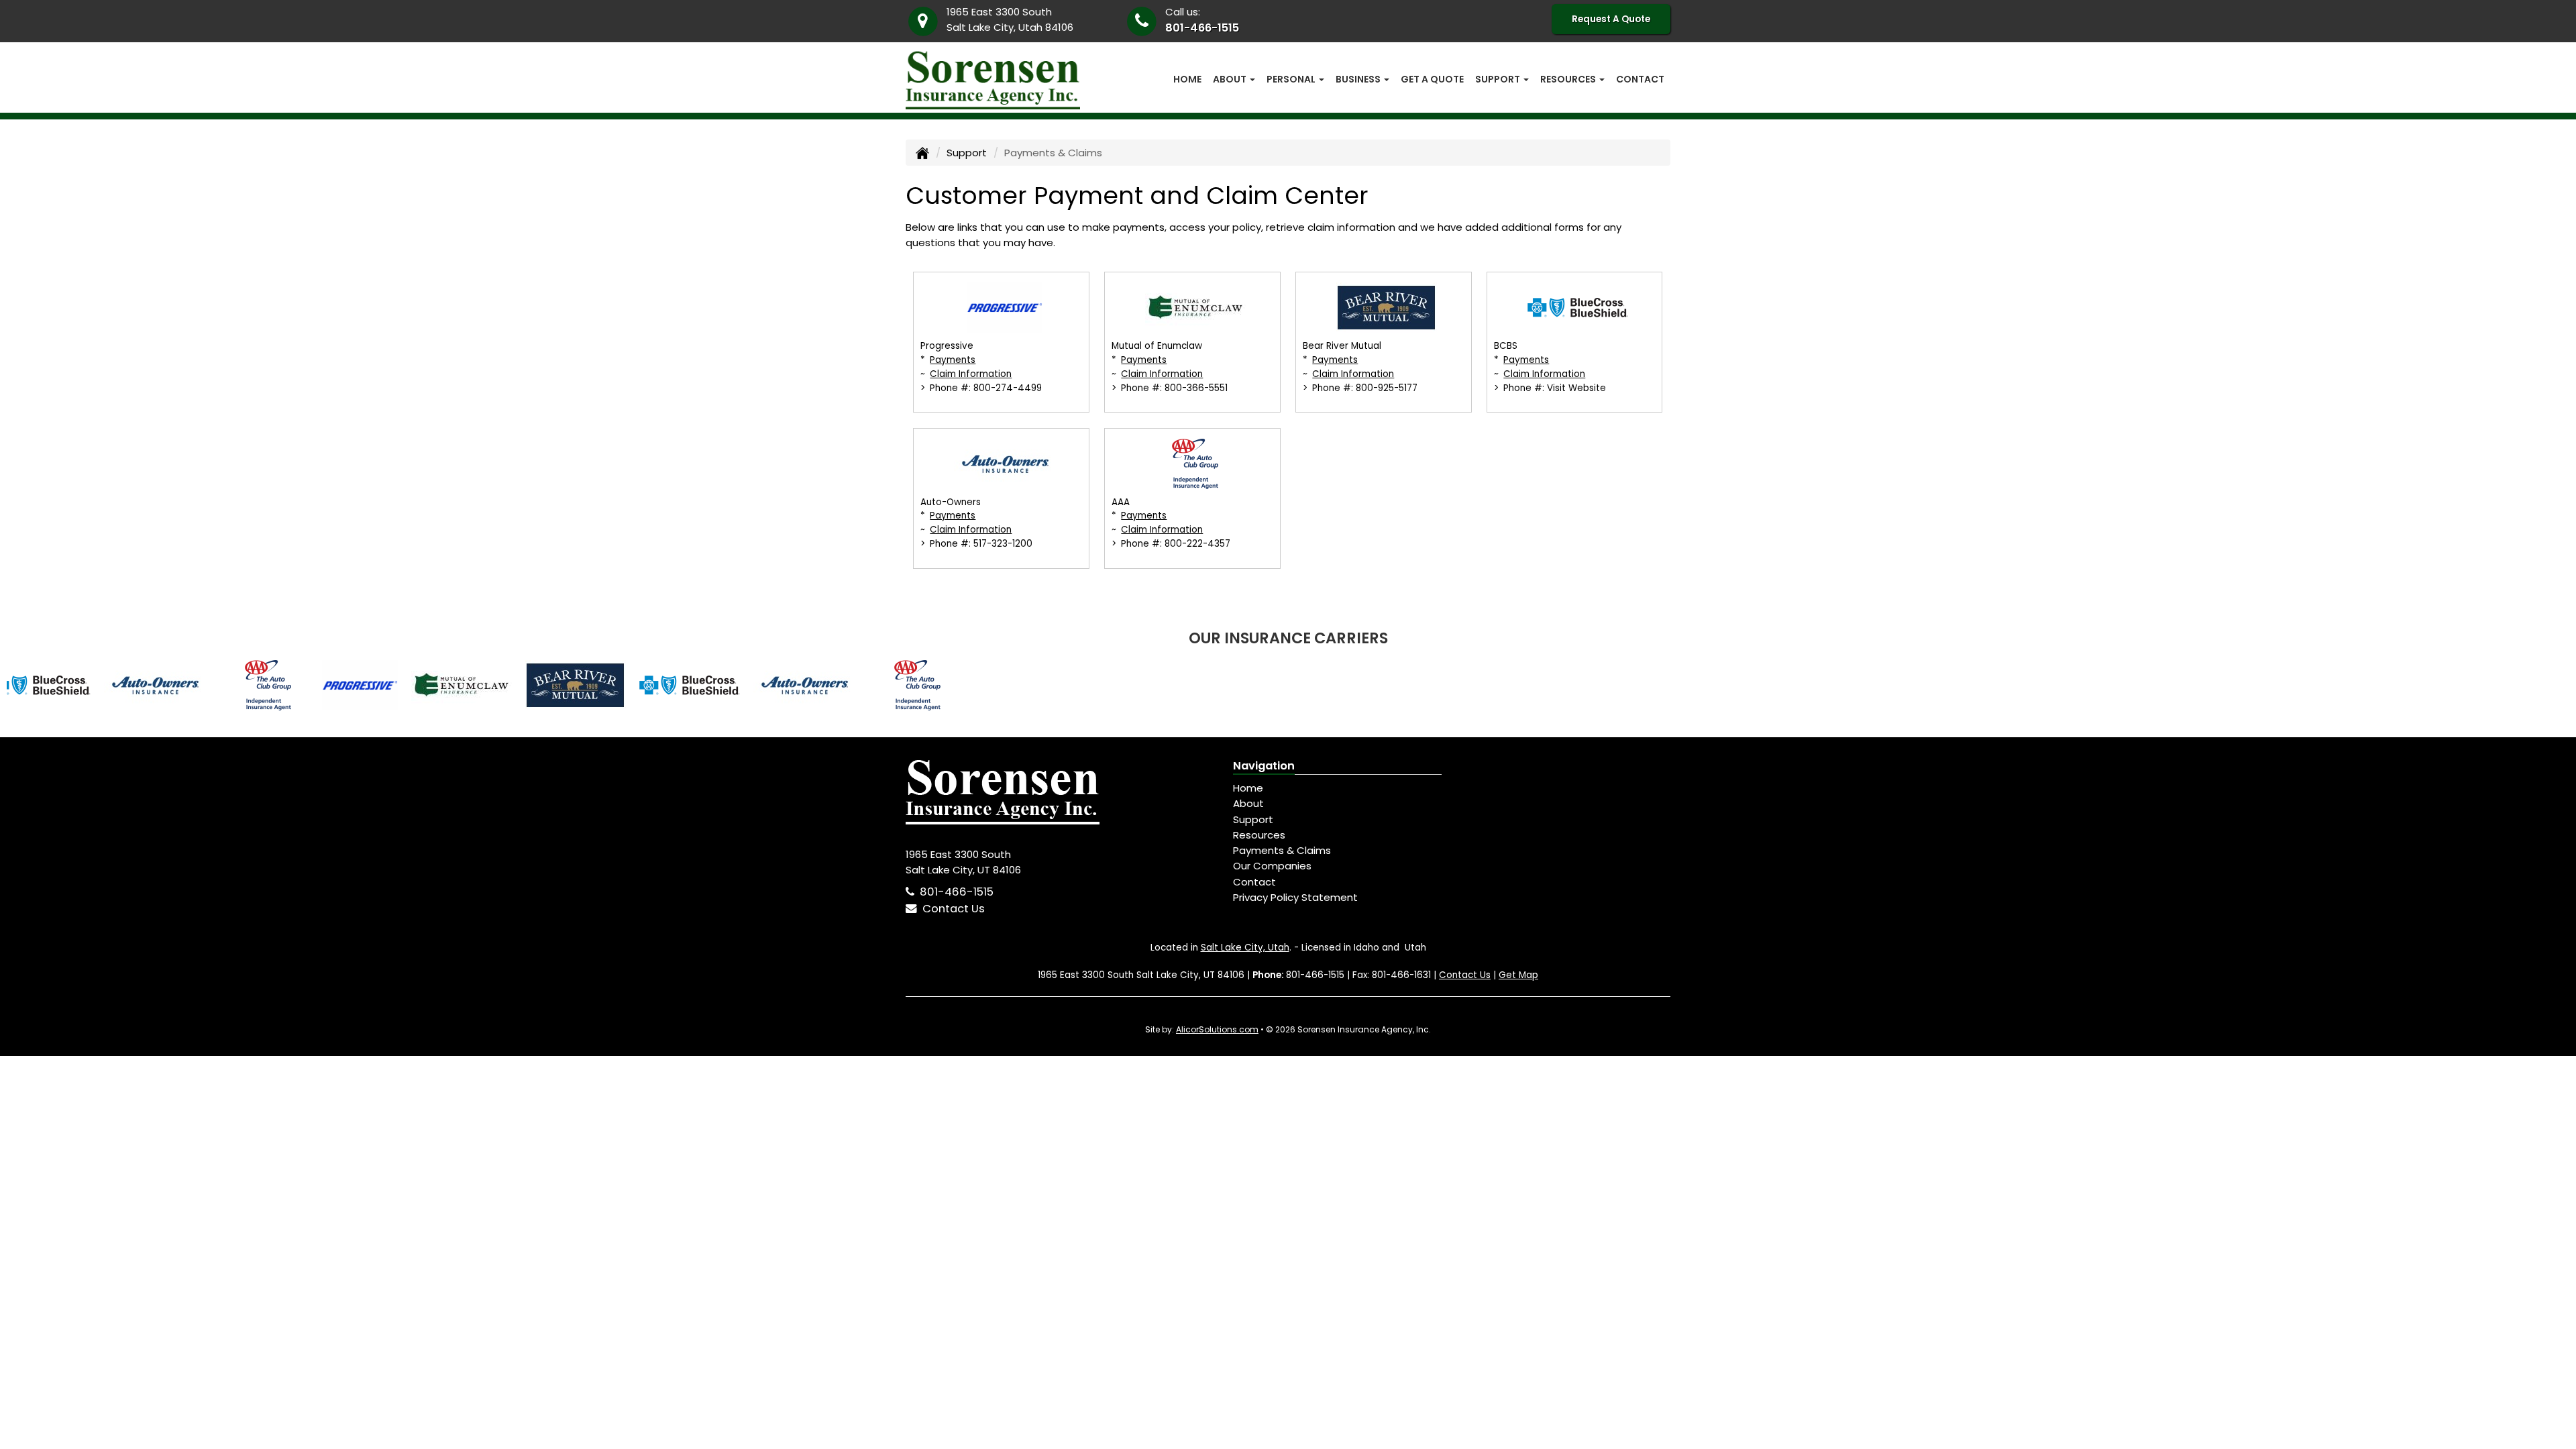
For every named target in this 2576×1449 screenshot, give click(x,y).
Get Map (1518, 975)
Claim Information (971, 374)
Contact (1640, 79)
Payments (953, 360)
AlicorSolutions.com (1217, 1029)
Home (1187, 79)
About (1248, 803)
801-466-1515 (1202, 28)
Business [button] (1359, 79)
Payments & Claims (1282, 850)
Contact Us (951, 909)
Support (967, 153)
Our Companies (1272, 866)
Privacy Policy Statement (1295, 897)
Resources (1259, 835)
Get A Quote (1432, 79)
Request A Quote (1611, 19)
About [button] (1231, 79)
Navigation (1264, 766)
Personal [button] (1292, 79)
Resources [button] (1569, 79)
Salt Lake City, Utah (1245, 948)
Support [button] (1499, 79)
